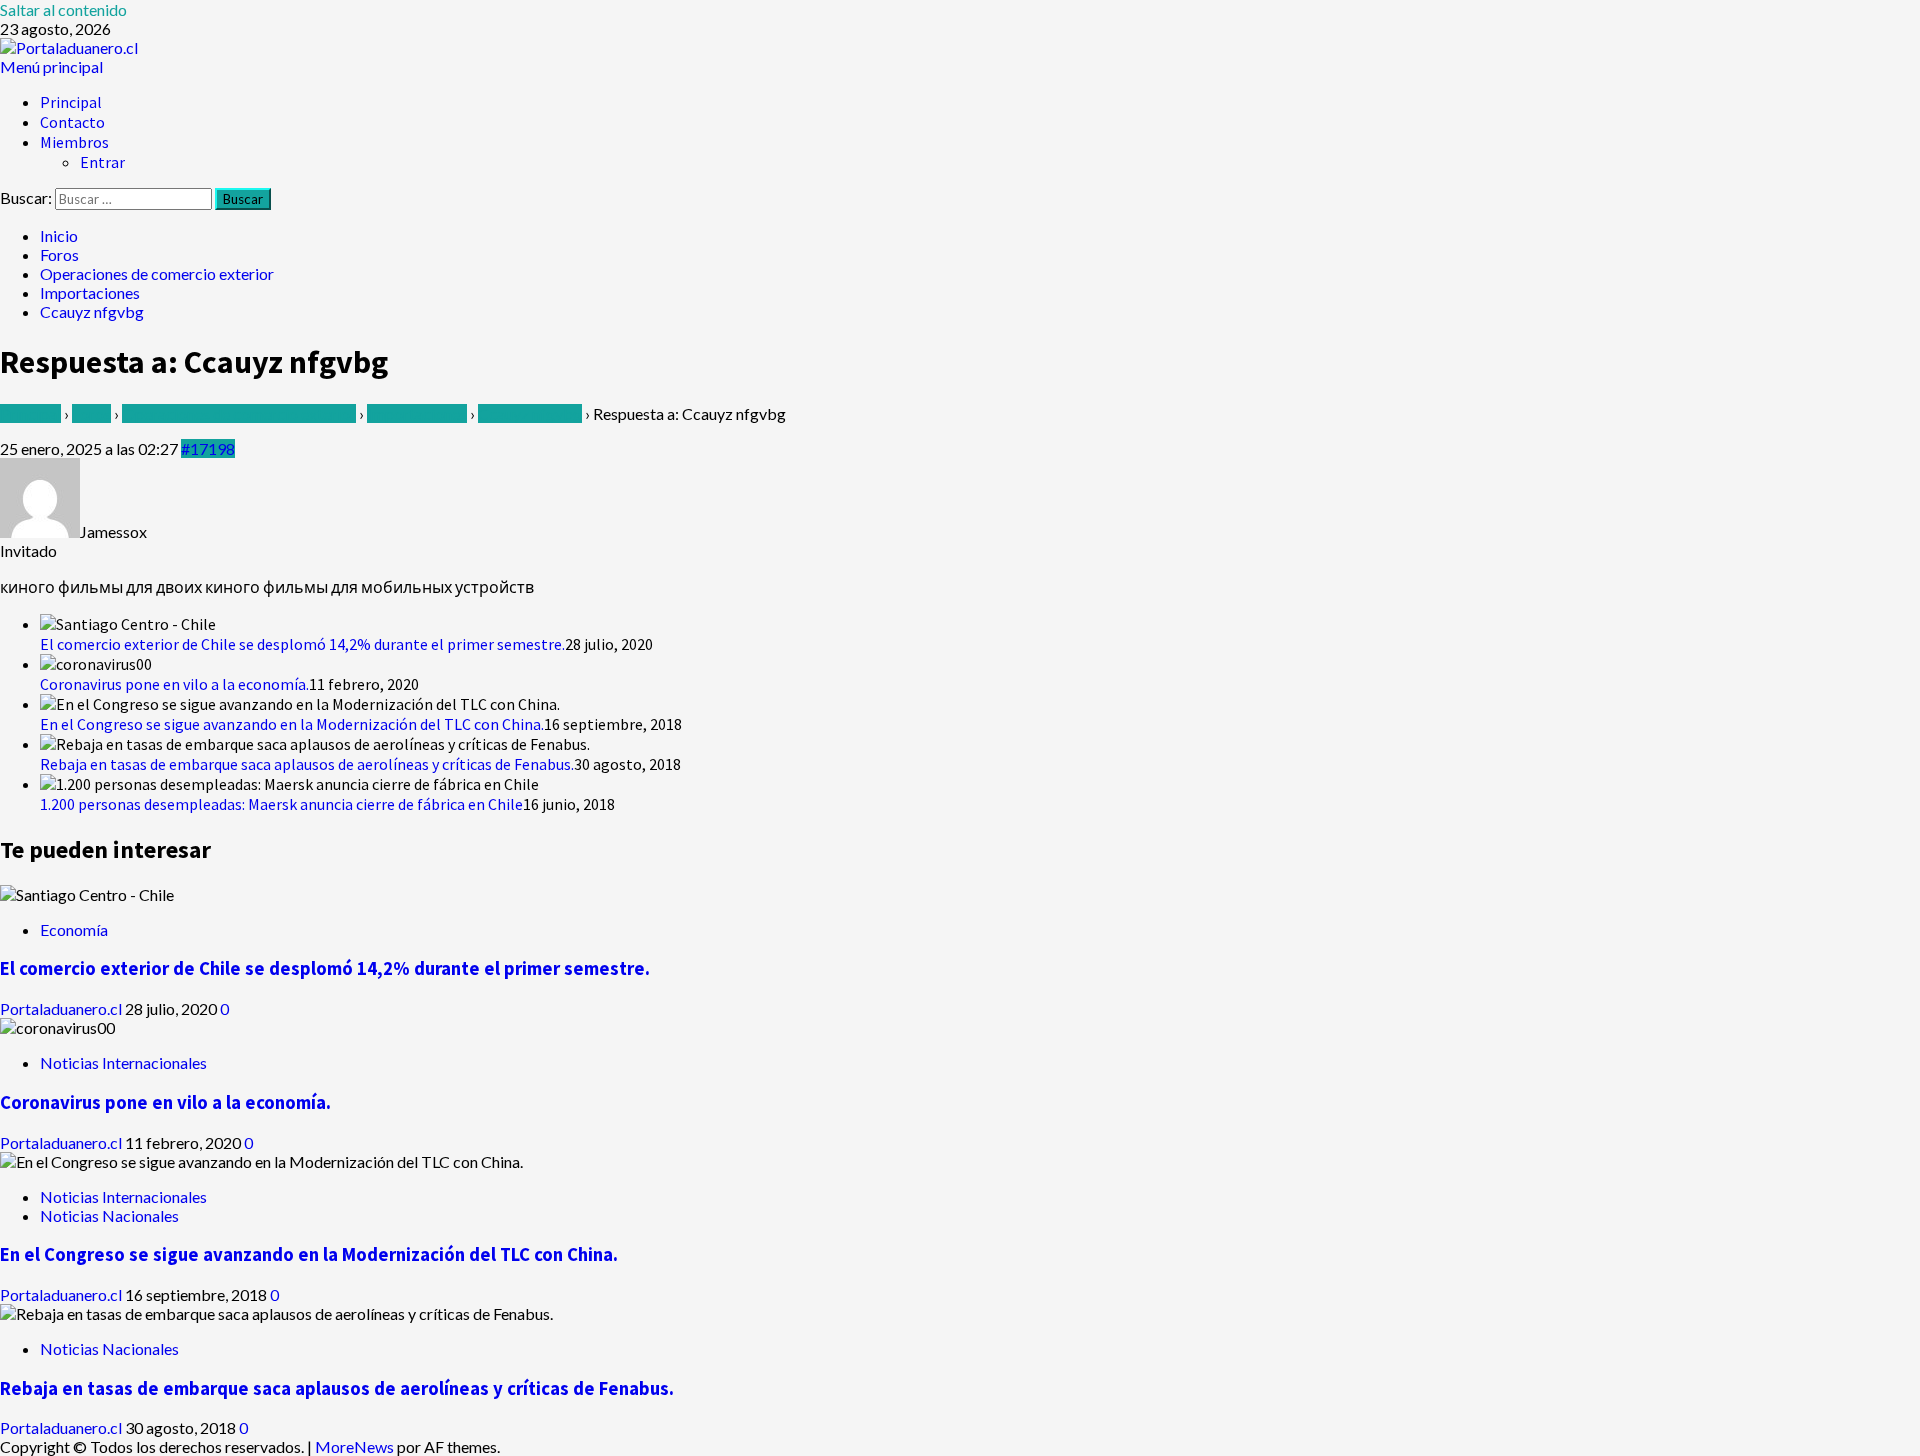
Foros (91, 413)
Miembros (74, 142)
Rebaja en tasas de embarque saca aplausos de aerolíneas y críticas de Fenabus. (307, 764)
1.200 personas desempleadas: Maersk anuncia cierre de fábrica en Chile (281, 804)
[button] (51, 66)
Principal (71, 102)
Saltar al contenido (63, 9)
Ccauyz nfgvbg (530, 413)
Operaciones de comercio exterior (239, 413)
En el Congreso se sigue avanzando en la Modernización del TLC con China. (292, 724)
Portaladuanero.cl (62, 1008)
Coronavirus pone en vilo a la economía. (174, 684)
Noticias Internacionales (123, 1062)
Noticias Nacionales (109, 1215)
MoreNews (354, 1446)
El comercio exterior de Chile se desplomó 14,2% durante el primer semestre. (302, 644)
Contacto (72, 122)
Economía (74, 929)
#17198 (208, 448)
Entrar (102, 162)
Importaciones (417, 413)
